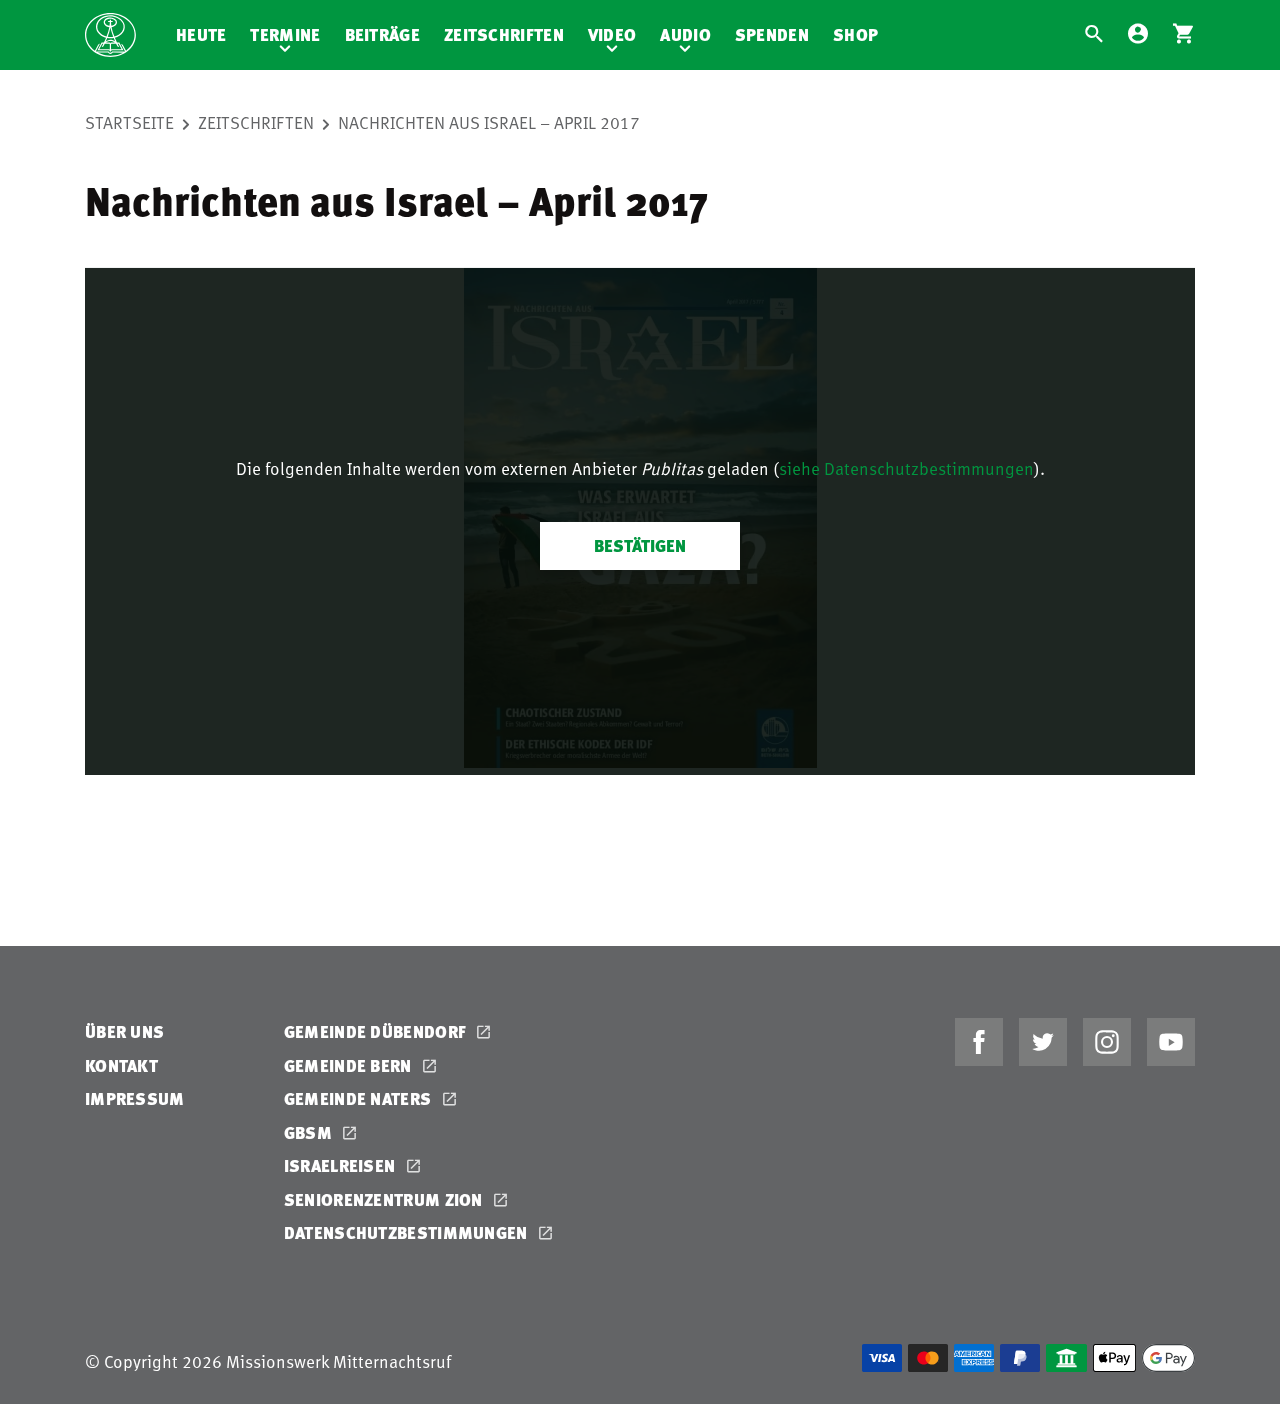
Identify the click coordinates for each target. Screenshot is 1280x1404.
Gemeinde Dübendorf (377, 1031)
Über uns (124, 1031)
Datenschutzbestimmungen (408, 1232)
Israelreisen (342, 1165)
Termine (285, 34)
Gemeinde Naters (360, 1098)
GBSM (310, 1132)
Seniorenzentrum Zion (385, 1199)
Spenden (772, 34)
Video (612, 34)
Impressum (135, 1098)
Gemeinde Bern (350, 1065)
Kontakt (121, 1065)
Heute (201, 34)
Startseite (129, 122)
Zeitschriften (504, 34)
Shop (855, 34)
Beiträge (382, 34)
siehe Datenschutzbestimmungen (906, 468)
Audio (685, 34)
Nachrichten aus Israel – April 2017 (489, 122)
